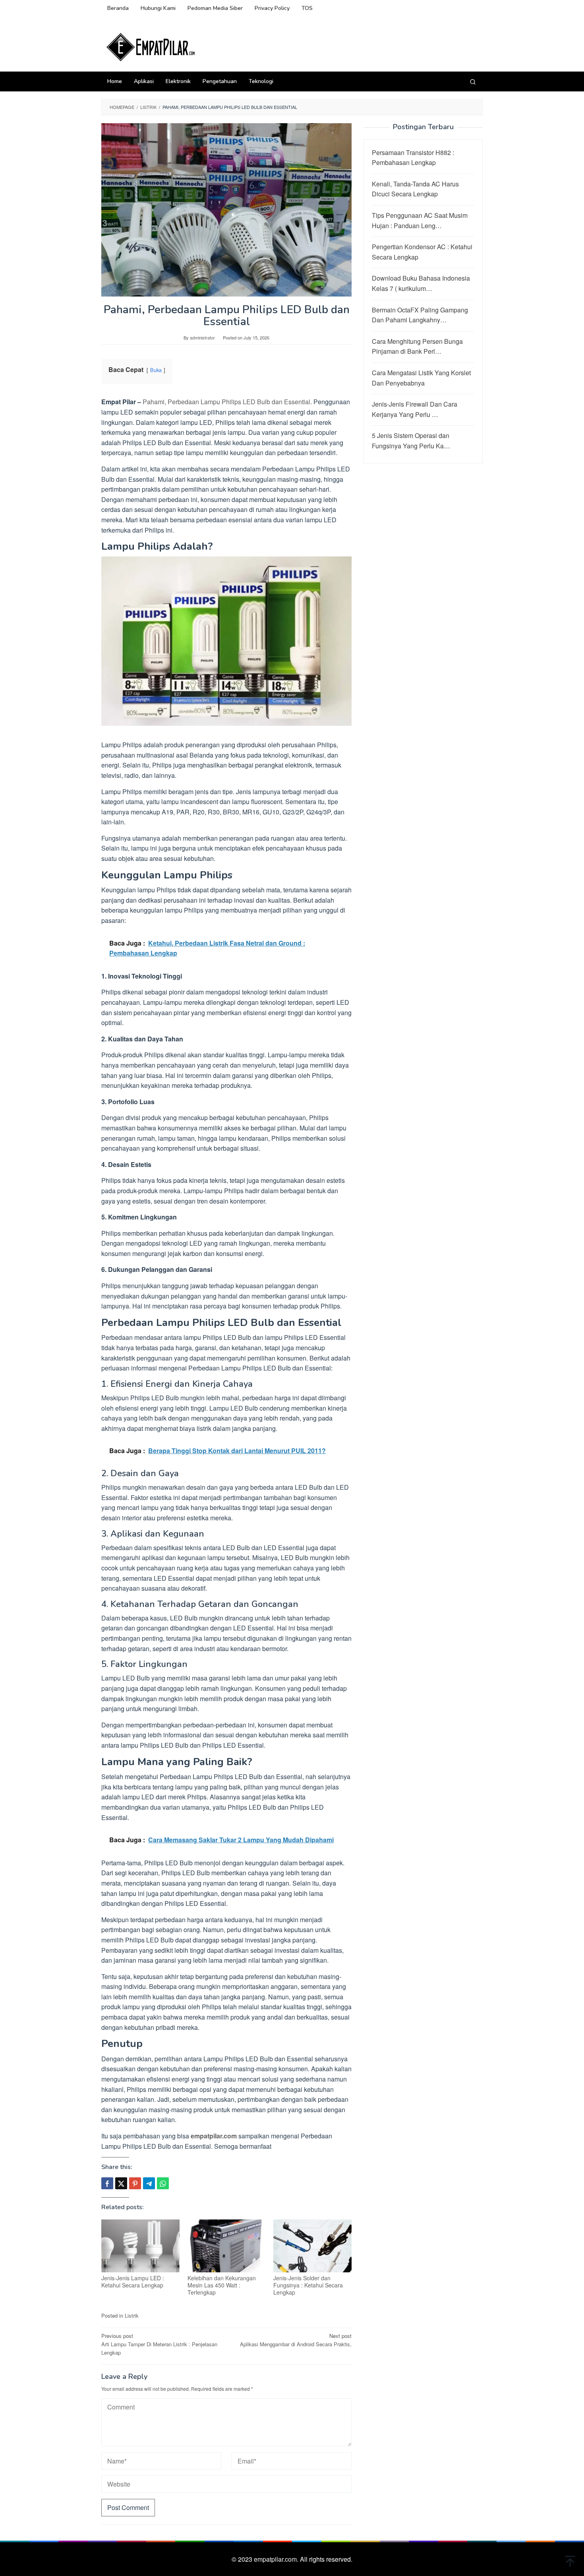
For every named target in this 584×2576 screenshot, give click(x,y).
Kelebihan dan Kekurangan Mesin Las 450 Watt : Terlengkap (222, 2285)
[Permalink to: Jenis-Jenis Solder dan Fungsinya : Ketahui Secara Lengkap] (312, 2246)
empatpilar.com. (277, 2559)
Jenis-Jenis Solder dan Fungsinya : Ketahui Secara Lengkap (308, 2285)
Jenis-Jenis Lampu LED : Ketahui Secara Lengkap (133, 2281)
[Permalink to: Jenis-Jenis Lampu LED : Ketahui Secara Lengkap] (140, 2246)
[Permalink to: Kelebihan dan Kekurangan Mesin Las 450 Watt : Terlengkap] (227, 2246)
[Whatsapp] (163, 2183)
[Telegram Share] (149, 2183)
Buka (156, 370)
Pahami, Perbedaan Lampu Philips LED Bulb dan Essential (226, 402)
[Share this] (107, 2183)
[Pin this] (135, 2183)
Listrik (132, 2315)
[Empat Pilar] (151, 46)
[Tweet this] (121, 2183)
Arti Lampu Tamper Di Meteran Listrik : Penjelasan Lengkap (159, 2344)
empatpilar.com (214, 2136)
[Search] (473, 81)
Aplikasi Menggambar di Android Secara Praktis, (296, 2340)
